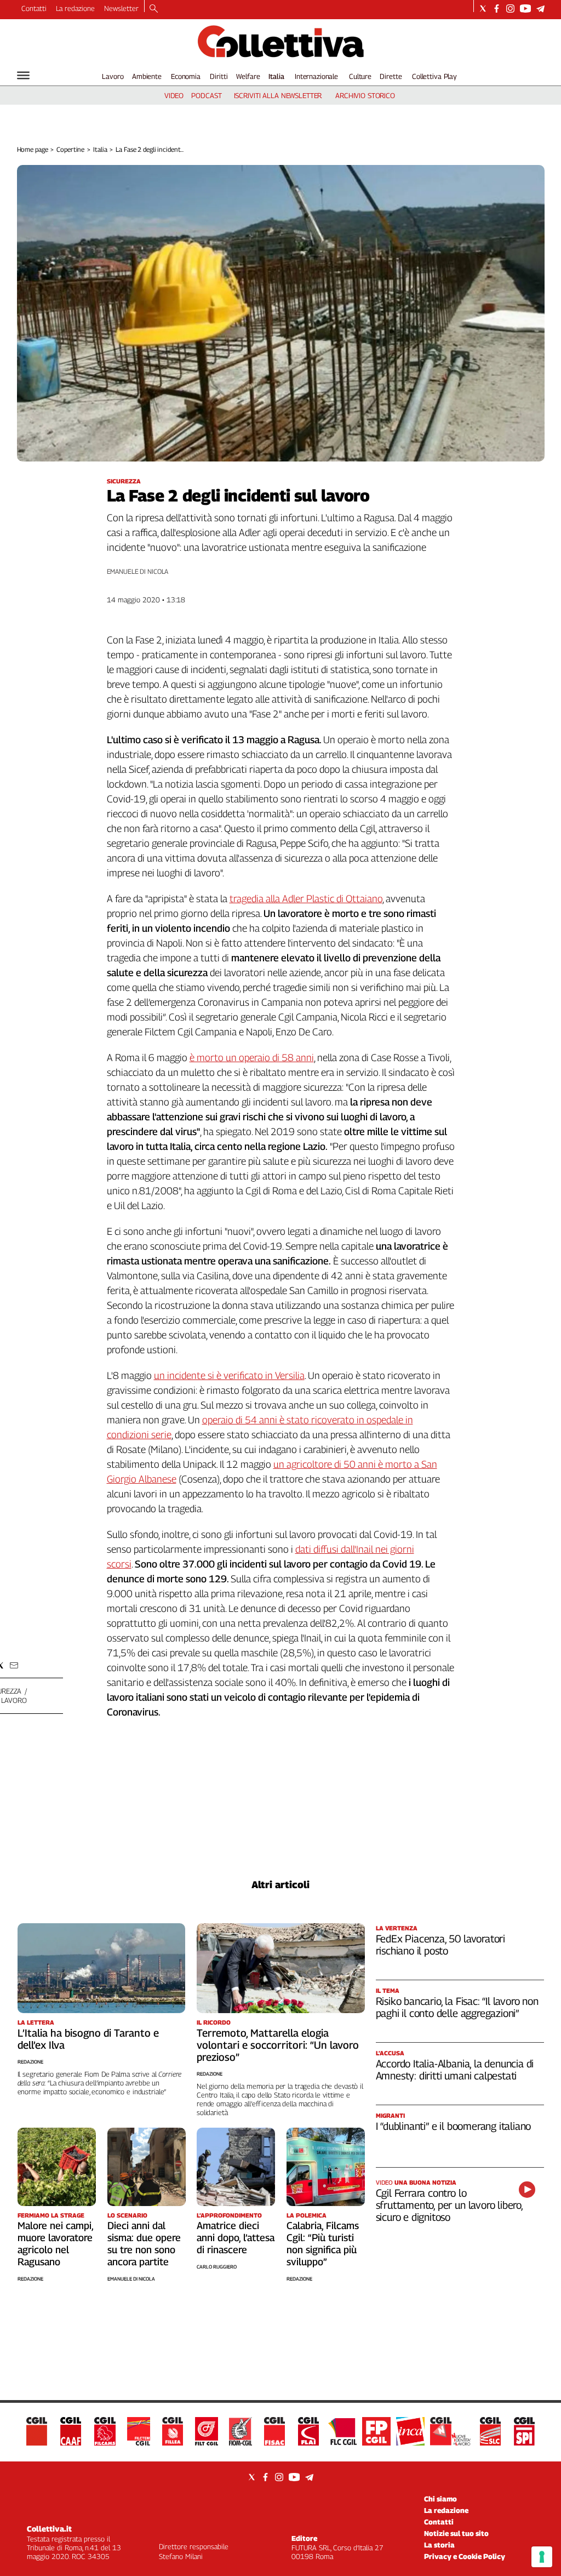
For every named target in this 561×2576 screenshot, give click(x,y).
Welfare (248, 76)
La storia (439, 2545)
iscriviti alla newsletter (278, 95)
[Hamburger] (23, 75)
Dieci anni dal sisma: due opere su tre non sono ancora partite (144, 2244)
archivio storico (365, 95)
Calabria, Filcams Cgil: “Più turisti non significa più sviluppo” (323, 2244)
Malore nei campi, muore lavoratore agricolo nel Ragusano (55, 2244)
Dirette (391, 76)
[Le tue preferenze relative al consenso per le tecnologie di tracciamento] (542, 2557)
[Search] (154, 9)
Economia (186, 76)
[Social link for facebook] (497, 8)
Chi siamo (440, 2499)
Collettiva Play (434, 76)
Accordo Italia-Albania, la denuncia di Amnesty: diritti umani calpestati (455, 2070)
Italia (276, 76)
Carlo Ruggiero (217, 2267)
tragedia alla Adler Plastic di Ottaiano (306, 899)
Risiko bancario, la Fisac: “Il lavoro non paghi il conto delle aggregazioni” (457, 2007)
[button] (14, 1665)
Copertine (70, 149)
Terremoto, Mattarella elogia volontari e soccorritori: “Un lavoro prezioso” (278, 2045)
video (174, 95)
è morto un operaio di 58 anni (252, 1058)
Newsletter (121, 8)
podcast (206, 95)
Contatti (34, 8)
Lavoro (113, 76)
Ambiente (147, 76)
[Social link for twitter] (483, 8)
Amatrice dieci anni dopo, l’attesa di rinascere (236, 2238)
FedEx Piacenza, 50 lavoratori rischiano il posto (441, 1945)
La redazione (75, 8)
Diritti (219, 76)
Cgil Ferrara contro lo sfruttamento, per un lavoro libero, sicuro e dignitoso (449, 2205)
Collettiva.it (49, 2529)
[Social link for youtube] (525, 8)
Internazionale (316, 76)
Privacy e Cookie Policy (465, 2556)
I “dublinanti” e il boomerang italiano (454, 2126)
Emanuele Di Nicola (131, 2279)
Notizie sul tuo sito (456, 2533)
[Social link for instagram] (510, 8)
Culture (360, 76)
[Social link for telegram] (540, 8)
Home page (33, 149)
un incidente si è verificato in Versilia (229, 1375)
